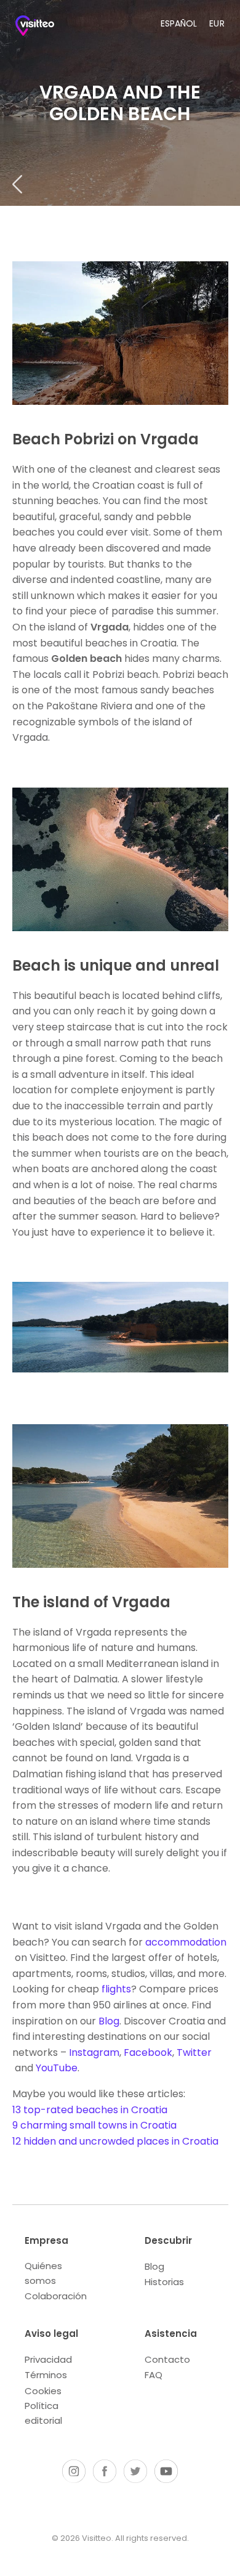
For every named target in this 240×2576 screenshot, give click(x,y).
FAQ (154, 2375)
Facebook (148, 2052)
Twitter (194, 2052)
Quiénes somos (43, 2273)
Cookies (43, 2391)
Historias (164, 2282)
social (74, 2471)
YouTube (57, 2068)
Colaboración (56, 2296)
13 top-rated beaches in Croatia (90, 2110)
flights (116, 1989)
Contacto (167, 2359)
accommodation (186, 1942)
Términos (46, 2375)
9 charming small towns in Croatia (94, 2125)
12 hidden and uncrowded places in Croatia (115, 2141)
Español (179, 23)
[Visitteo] (40, 28)
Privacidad (48, 2359)
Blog (109, 2021)
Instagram (94, 2052)
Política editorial (43, 2413)
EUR (217, 23)
